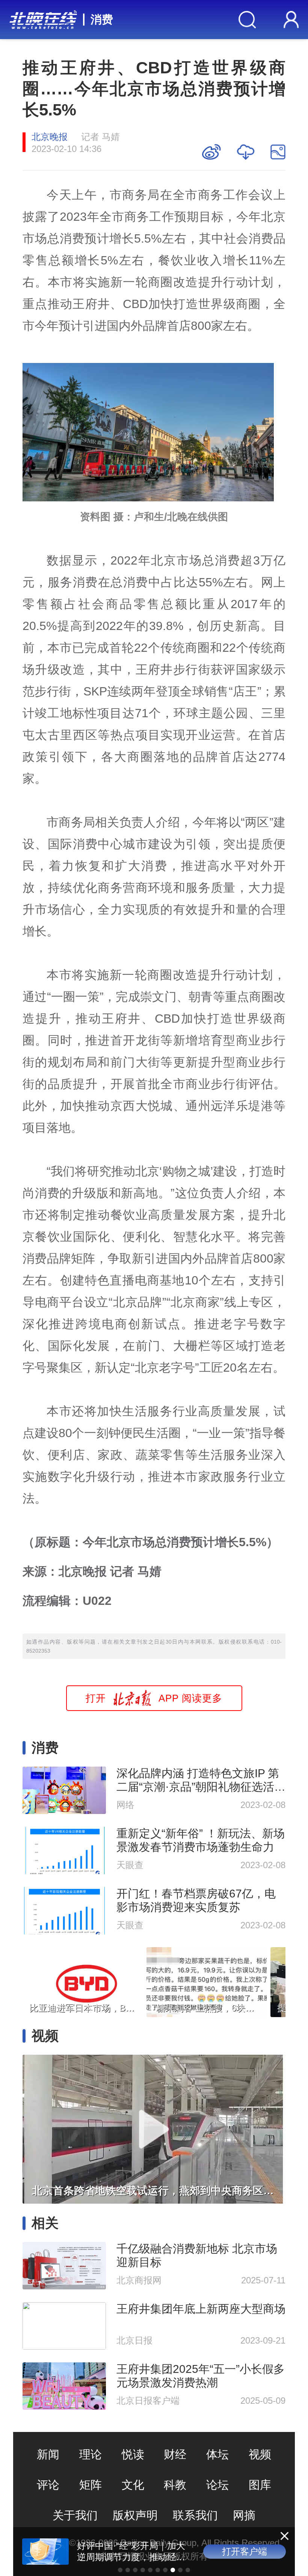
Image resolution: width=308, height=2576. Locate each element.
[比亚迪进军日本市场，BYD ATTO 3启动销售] (83, 1980)
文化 (133, 2485)
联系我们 (195, 2515)
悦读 (133, 2454)
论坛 (217, 2485)
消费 (102, 19)
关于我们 (75, 2515)
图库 (260, 2485)
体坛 (217, 2454)
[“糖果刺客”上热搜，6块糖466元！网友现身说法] (207, 1980)
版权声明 (135, 2515)
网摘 (244, 2515)
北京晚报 (50, 137)
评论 (48, 2485)
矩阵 (91, 2485)
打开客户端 (245, 2551)
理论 (91, 2454)
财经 (175, 2454)
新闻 (48, 2454)
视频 (260, 2454)
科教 (175, 2485)
